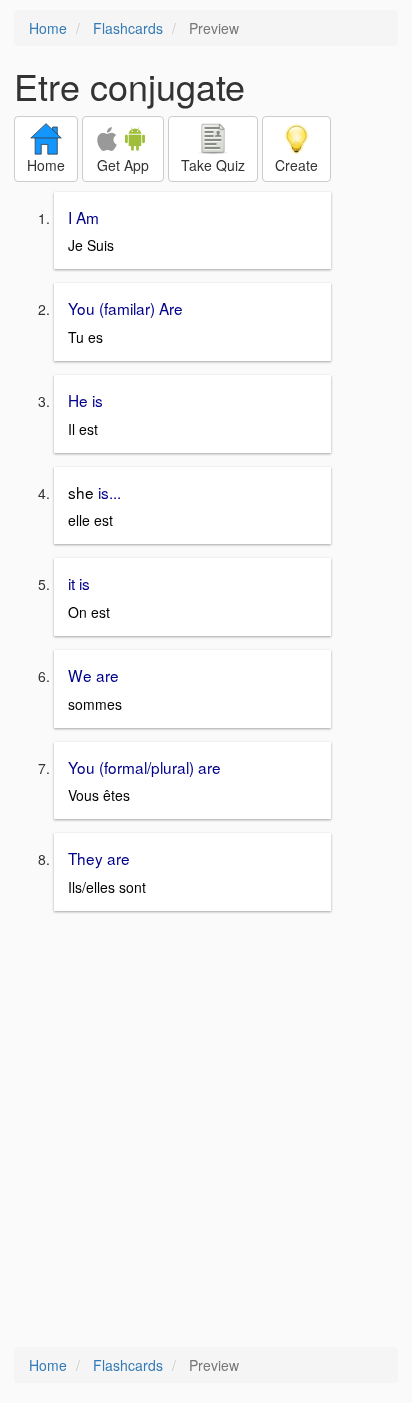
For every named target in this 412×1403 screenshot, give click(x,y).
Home (48, 28)
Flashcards (128, 28)
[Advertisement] (206, 1131)
